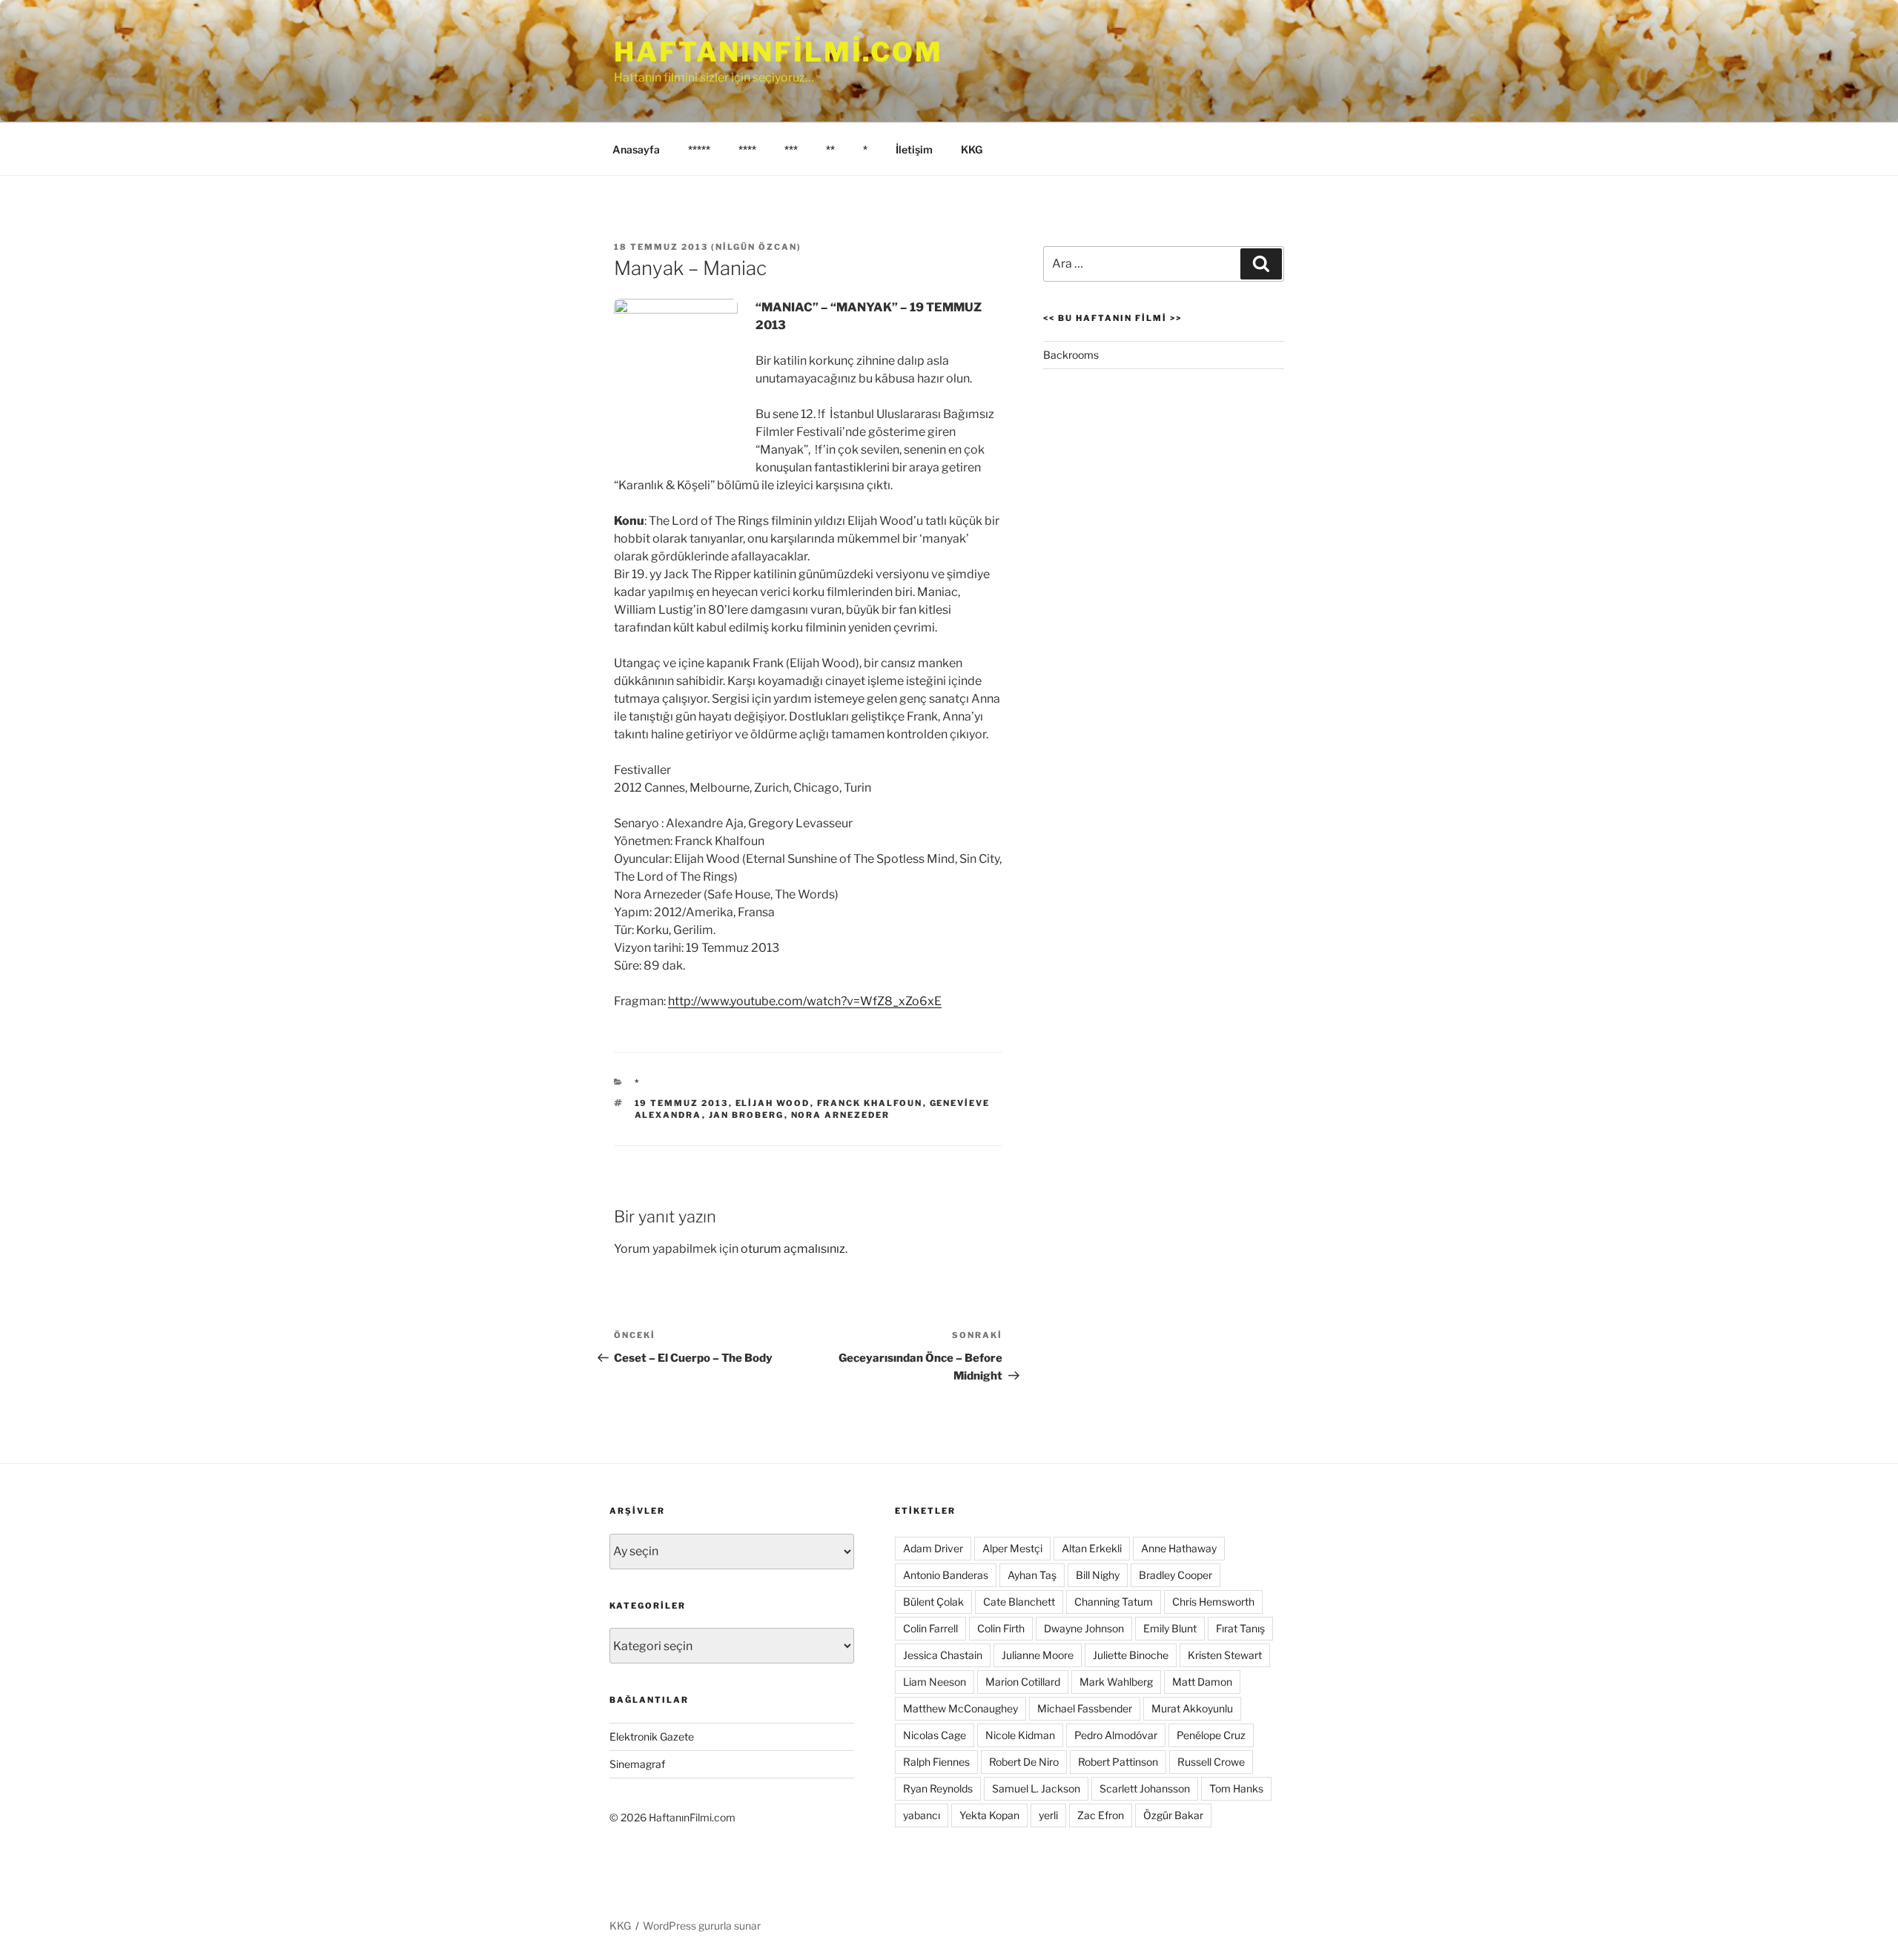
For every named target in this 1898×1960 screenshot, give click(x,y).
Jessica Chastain (943, 1655)
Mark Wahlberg (1116, 1682)
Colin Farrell (930, 1628)
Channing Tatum (1114, 1602)
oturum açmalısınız (793, 1249)
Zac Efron (1101, 1815)
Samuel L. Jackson (1036, 1788)
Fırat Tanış (1240, 1628)
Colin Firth (1001, 1628)
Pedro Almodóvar (1116, 1735)
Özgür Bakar (1173, 1815)
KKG (972, 149)
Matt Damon (1202, 1682)
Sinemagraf (637, 1764)
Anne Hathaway (1179, 1548)
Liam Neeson (935, 1682)
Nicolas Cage (935, 1735)
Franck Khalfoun (870, 1103)
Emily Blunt (1170, 1628)
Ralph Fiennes (936, 1762)
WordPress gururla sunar (702, 1926)
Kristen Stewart (1225, 1655)
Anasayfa (636, 149)
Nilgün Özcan (756, 247)
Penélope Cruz (1211, 1735)
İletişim (914, 149)
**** (747, 149)
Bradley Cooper (1175, 1575)
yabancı (922, 1815)
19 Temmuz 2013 (682, 1103)
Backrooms (1071, 355)
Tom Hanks (1236, 1788)
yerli (1048, 1815)
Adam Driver (933, 1548)
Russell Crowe (1211, 1762)
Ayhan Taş (1032, 1575)
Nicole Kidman (1020, 1735)
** (830, 149)
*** (791, 149)
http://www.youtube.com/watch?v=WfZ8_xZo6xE (805, 1001)
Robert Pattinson (1118, 1762)
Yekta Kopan (989, 1815)
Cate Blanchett (1019, 1602)
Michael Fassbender (1085, 1708)
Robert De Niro (1024, 1762)
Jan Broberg (747, 1115)
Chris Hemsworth (1213, 1602)
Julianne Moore (1038, 1655)
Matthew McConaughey (960, 1708)
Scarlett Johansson (1145, 1788)
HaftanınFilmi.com (778, 52)
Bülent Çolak (933, 1602)
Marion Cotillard (1023, 1682)
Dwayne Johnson (1084, 1628)
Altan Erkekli (1092, 1548)
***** (699, 149)
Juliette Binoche (1131, 1655)
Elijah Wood (773, 1103)
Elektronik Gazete (652, 1736)
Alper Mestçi (1012, 1548)
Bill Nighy (1098, 1575)
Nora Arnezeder (841, 1115)
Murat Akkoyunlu (1192, 1708)
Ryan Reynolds (938, 1788)
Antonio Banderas (946, 1575)
